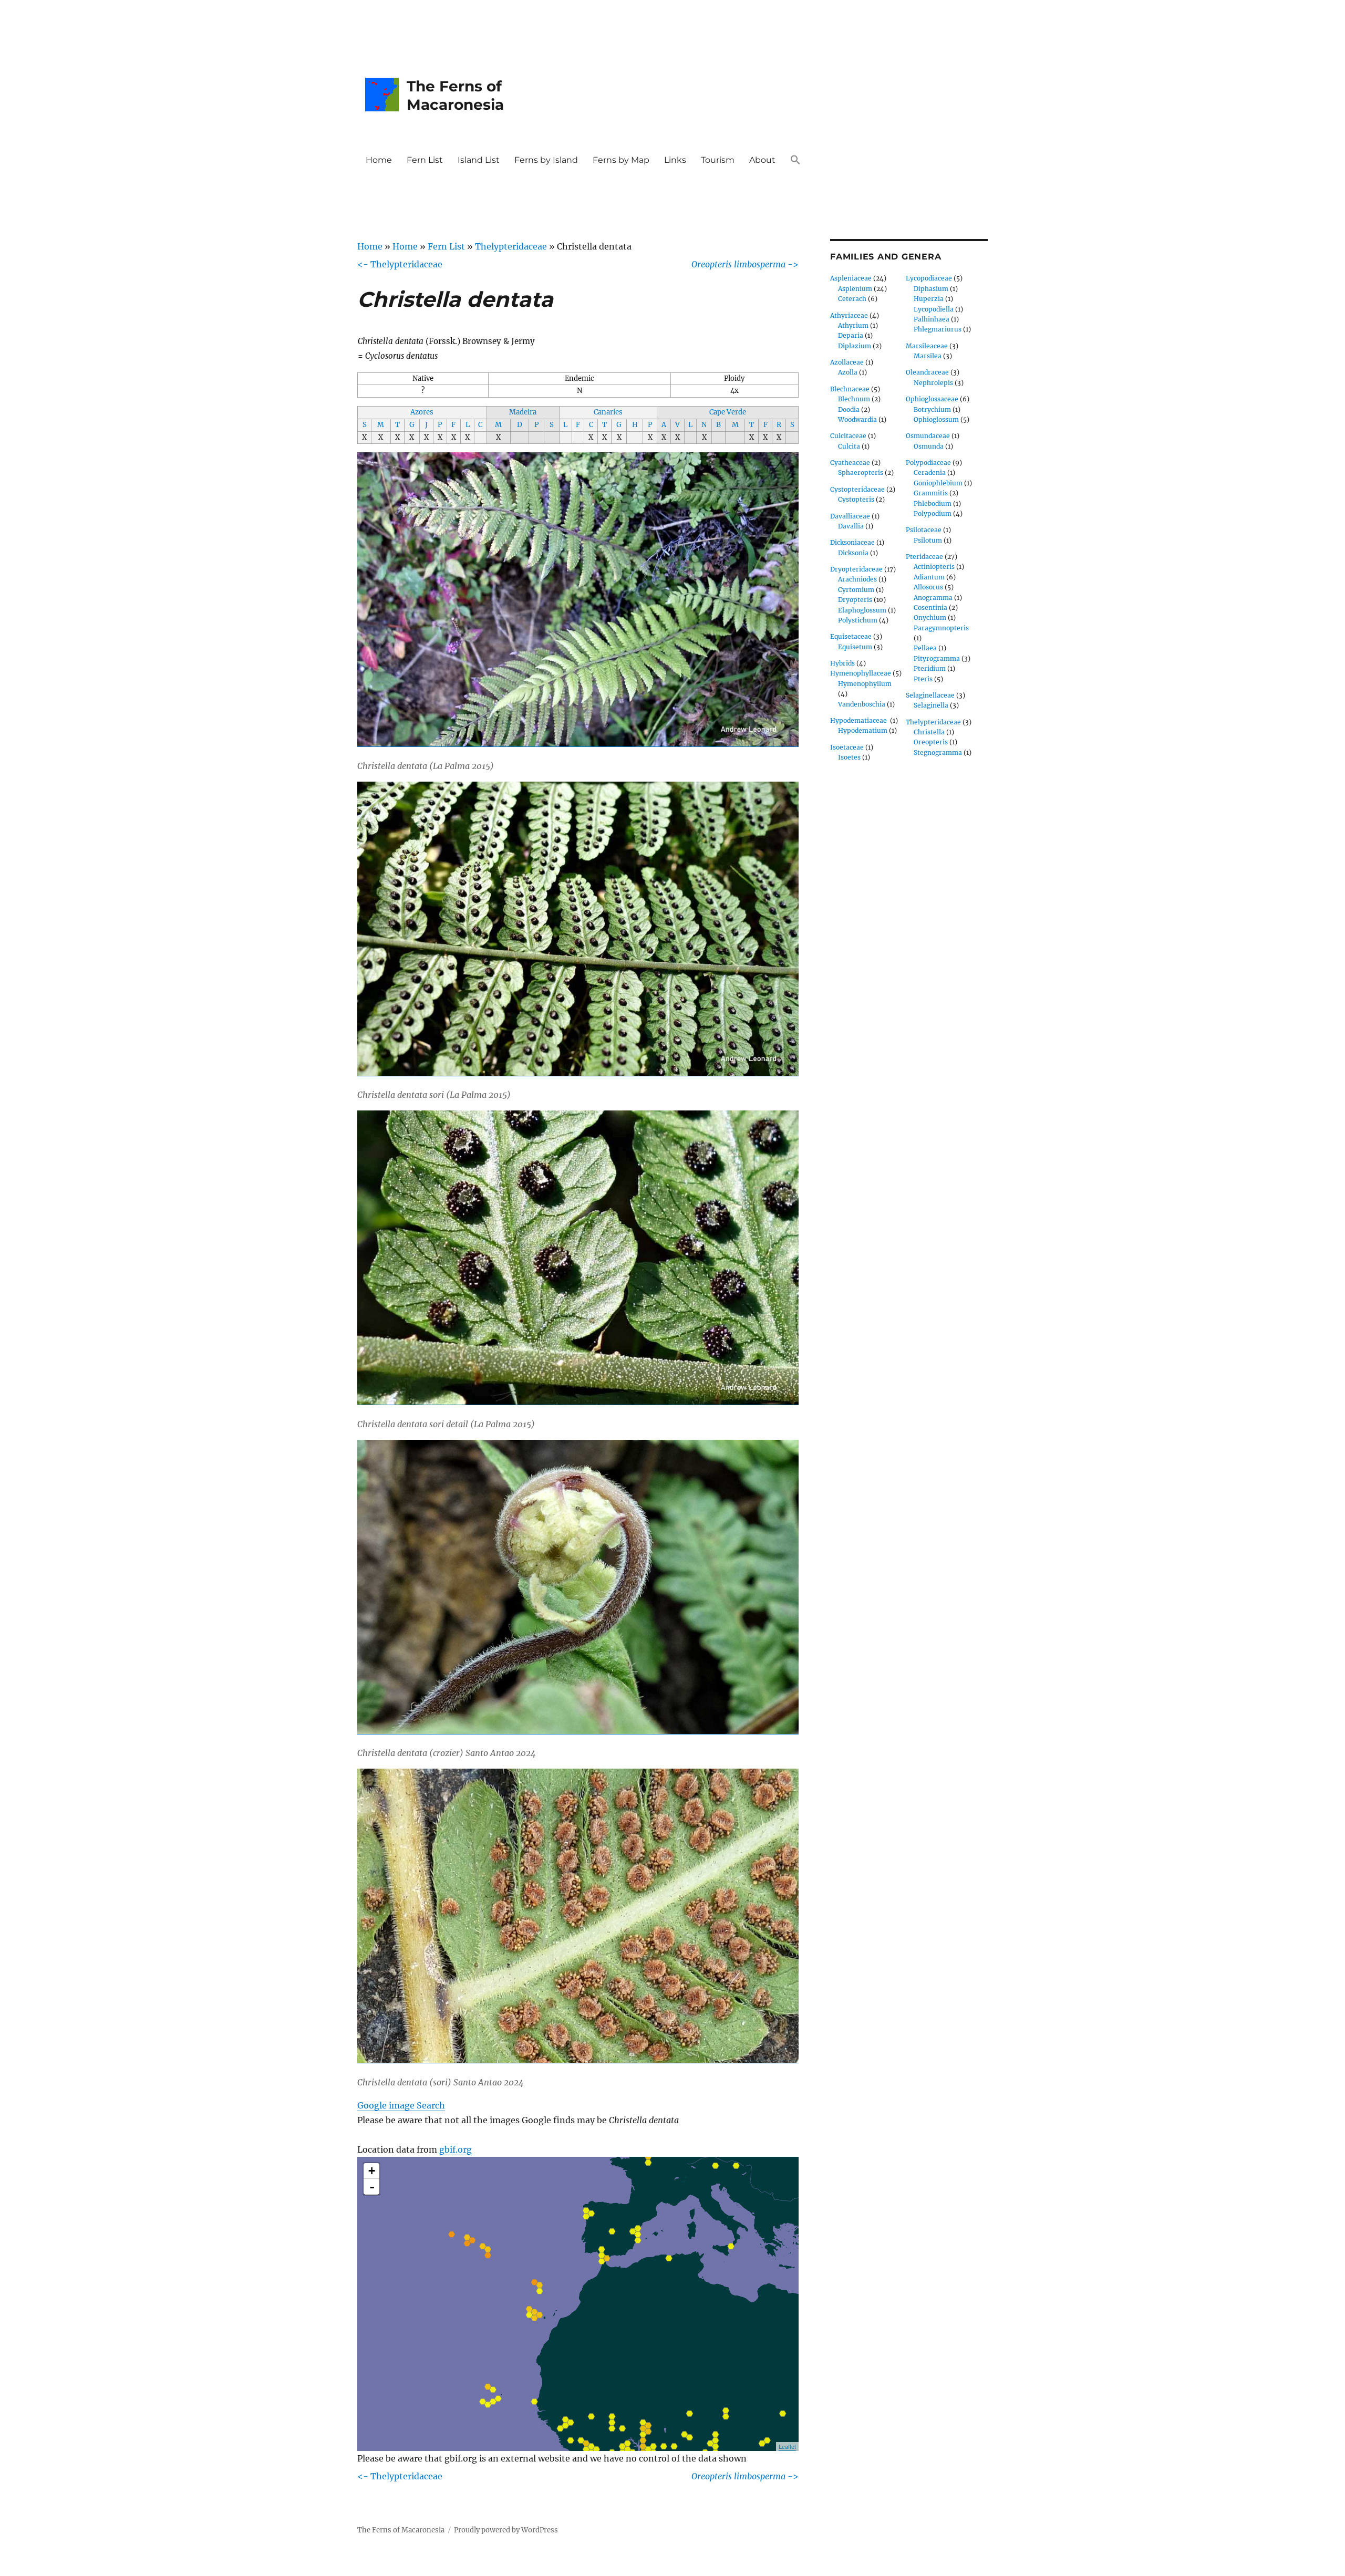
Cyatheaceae (850, 463)
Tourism (718, 160)
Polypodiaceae (928, 463)
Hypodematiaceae (859, 720)
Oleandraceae (927, 372)
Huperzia (929, 299)
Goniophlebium (938, 483)
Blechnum (854, 399)
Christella (929, 732)
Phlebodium (933, 503)
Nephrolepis (933, 383)
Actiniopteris (934, 567)
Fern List (425, 160)
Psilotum (928, 540)
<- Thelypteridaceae (400, 264)
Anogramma (933, 598)
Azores (422, 412)
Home (379, 160)
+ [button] (372, 2171)
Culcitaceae (848, 436)
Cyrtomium (856, 590)
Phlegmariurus (938, 329)
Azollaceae (847, 362)
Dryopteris (855, 600)
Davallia (851, 526)
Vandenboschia (862, 704)
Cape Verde (728, 412)
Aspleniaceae (851, 278)
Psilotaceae (924, 530)
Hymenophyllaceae (861, 673)
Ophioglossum (936, 419)
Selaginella (931, 705)
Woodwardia (857, 419)
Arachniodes (857, 579)
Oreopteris (931, 742)
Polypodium (933, 513)
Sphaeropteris (861, 472)
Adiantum (929, 577)
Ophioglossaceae (932, 399)
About (762, 160)
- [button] (372, 2187)
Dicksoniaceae (852, 542)
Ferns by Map (621, 160)
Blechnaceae (850, 389)
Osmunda (929, 446)
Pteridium (930, 668)
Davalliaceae (850, 516)
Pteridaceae (924, 557)
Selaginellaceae (930, 695)
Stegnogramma (938, 752)
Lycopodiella (934, 309)
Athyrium (853, 325)
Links (675, 160)
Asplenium (855, 289)
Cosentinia (930, 607)
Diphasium (931, 289)
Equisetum (855, 647)
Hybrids (842, 663)
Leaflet (787, 2446)
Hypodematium (863, 730)
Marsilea (928, 356)
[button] (795, 160)
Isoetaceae (847, 747)
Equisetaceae (851, 636)
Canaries (608, 412)
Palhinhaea (932, 319)
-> (745, 264)
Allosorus (928, 587)
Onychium (930, 617)
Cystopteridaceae (857, 489)
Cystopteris (856, 499)
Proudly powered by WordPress (506, 2530)
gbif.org (456, 2149)
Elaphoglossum (862, 610)
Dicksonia (853, 553)
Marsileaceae (927, 346)
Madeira (523, 412)
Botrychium (932, 409)
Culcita (849, 446)
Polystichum (858, 620)
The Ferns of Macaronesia (455, 95)
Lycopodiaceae (929, 278)
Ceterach (852, 299)
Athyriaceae (849, 315)
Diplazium (855, 346)
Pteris (923, 679)
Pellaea (925, 648)
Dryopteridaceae (856, 569)
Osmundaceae (928, 436)
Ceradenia (930, 472)
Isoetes (849, 757)
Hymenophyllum (865, 684)
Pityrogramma (937, 658)
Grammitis (931, 493)
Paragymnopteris (941, 628)
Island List (479, 160)
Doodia (849, 409)
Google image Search (401, 2105)
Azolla (848, 372)
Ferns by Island (546, 160)
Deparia (851, 335)
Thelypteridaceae (511, 246)
